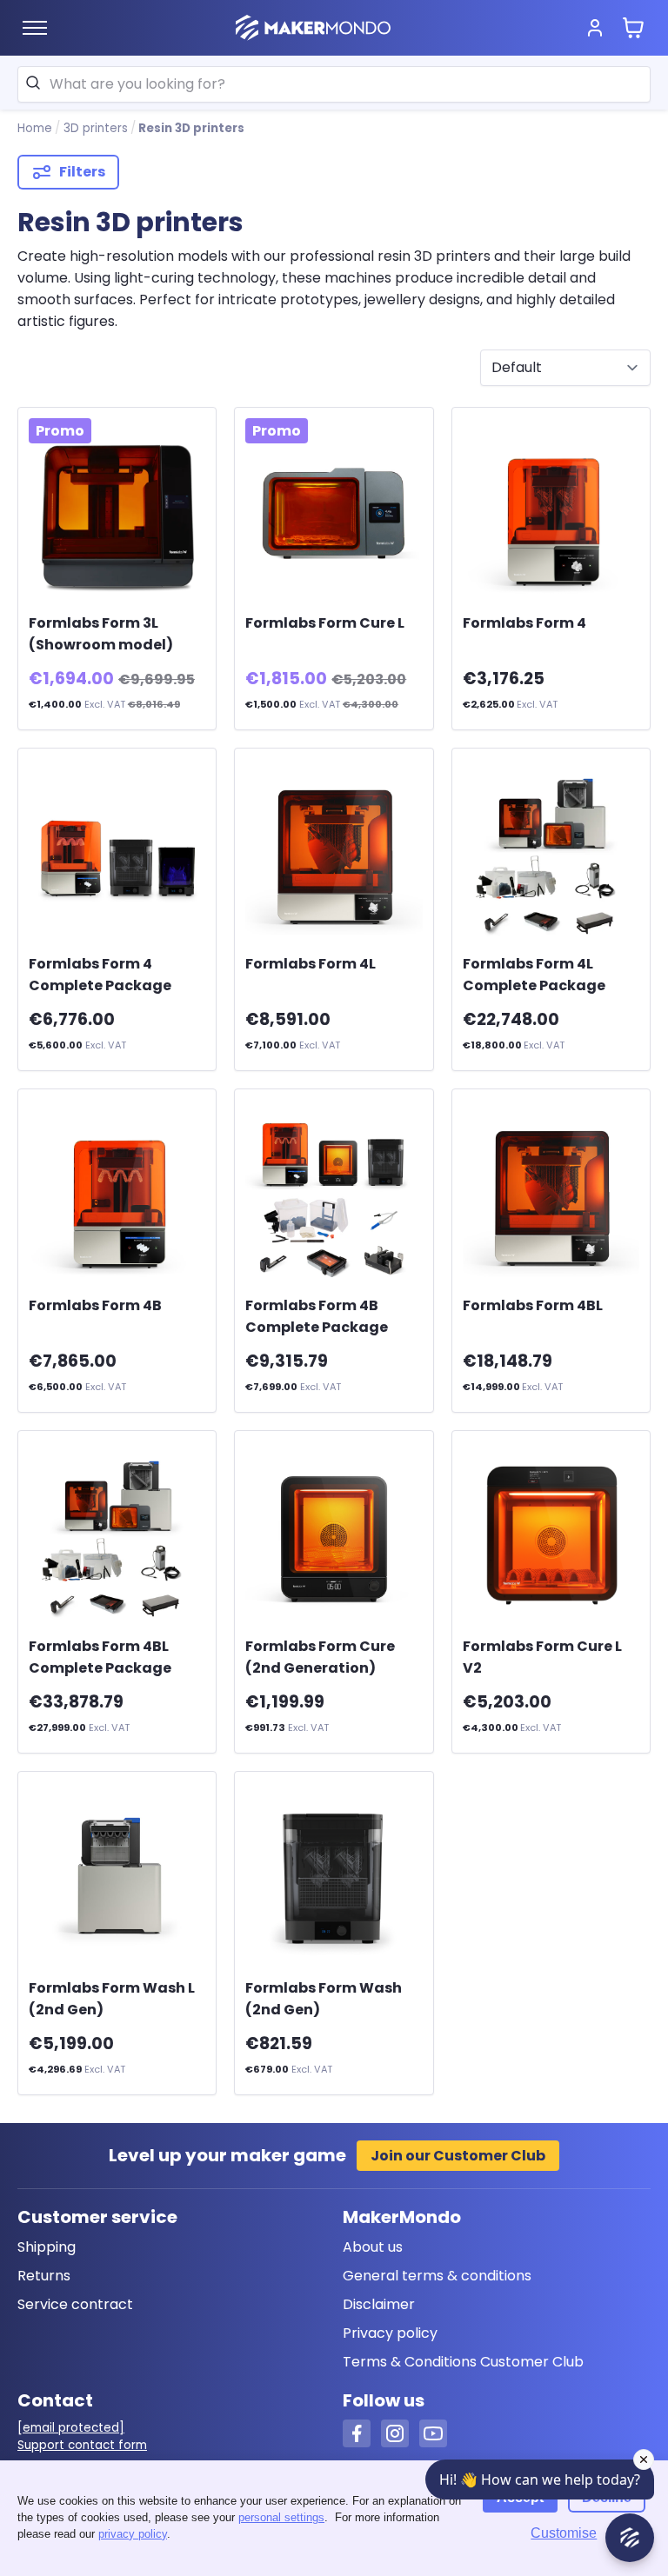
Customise (564, 2533)
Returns (44, 2276)
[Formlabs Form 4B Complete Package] (334, 1195)
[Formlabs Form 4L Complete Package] (551, 854)
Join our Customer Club (458, 2156)
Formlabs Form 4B (95, 1305)
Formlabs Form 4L (311, 964)
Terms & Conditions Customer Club (463, 2362)
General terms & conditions (437, 2276)
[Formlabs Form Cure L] (334, 513)
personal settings (281, 2517)
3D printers (96, 128)
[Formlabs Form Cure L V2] (551, 1537)
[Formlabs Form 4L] (334, 854)
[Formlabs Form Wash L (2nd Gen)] (117, 1877)
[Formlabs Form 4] (551, 513)
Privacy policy (390, 2333)
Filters (82, 172)
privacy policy (133, 2534)
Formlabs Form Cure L (325, 623)
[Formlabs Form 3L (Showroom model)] (117, 513)
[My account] (595, 28)
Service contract (75, 2304)
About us (373, 2247)
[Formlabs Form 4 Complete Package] (117, 854)
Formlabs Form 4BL (533, 1305)
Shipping (47, 2247)
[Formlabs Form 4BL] (551, 1195)
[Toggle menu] (35, 28)
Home (35, 128)
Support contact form (82, 2445)
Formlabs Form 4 (524, 623)
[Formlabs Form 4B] (117, 1195)
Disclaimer (379, 2304)
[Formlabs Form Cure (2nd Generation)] (334, 1537)
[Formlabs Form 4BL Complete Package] (117, 1537)
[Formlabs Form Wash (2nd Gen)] (334, 1877)
